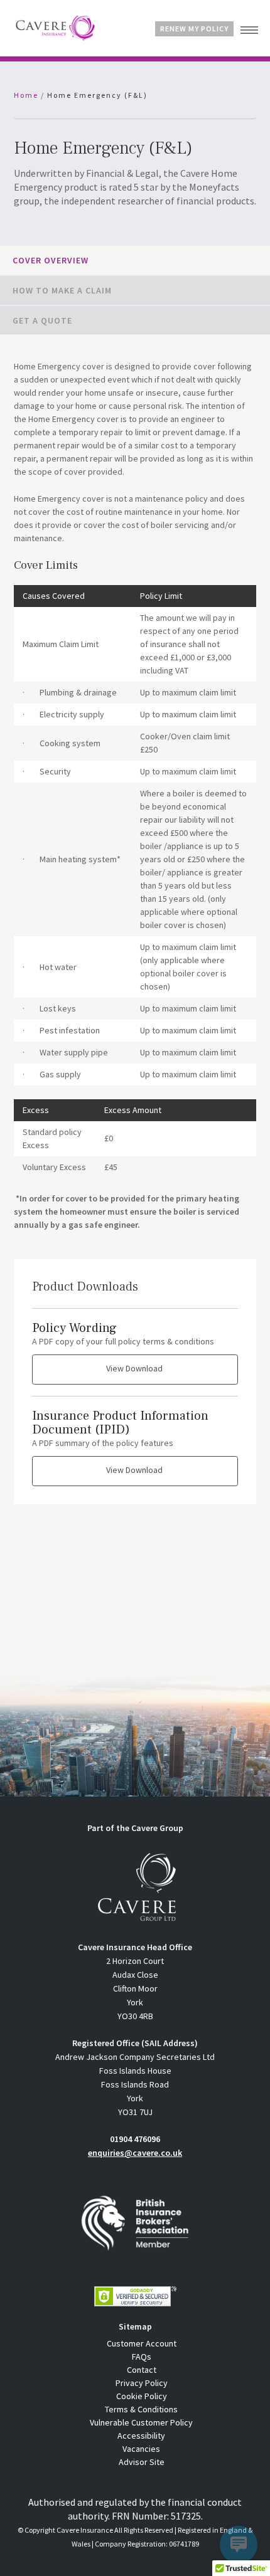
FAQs (142, 2357)
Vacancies (141, 2449)
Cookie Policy (142, 2396)
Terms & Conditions (141, 2409)
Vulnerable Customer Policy (141, 2422)
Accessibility (141, 2436)
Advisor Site (142, 2462)
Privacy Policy (142, 2383)
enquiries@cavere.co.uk (135, 2153)
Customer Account (142, 2343)
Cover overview (51, 260)
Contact (142, 2370)
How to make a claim (62, 290)
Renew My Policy (194, 29)
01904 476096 (135, 2139)
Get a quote (42, 320)
